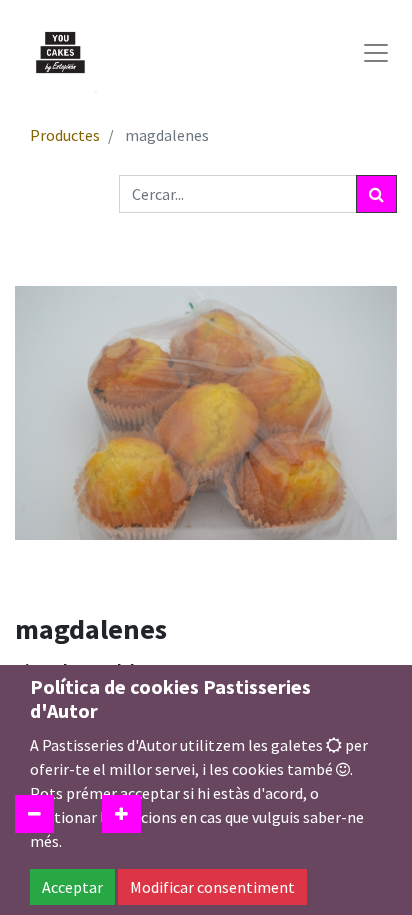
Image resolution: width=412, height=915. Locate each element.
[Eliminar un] (34, 814)
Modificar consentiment (212, 887)
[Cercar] (376, 194)
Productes (65, 135)
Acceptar (72, 887)
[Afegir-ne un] (121, 814)
